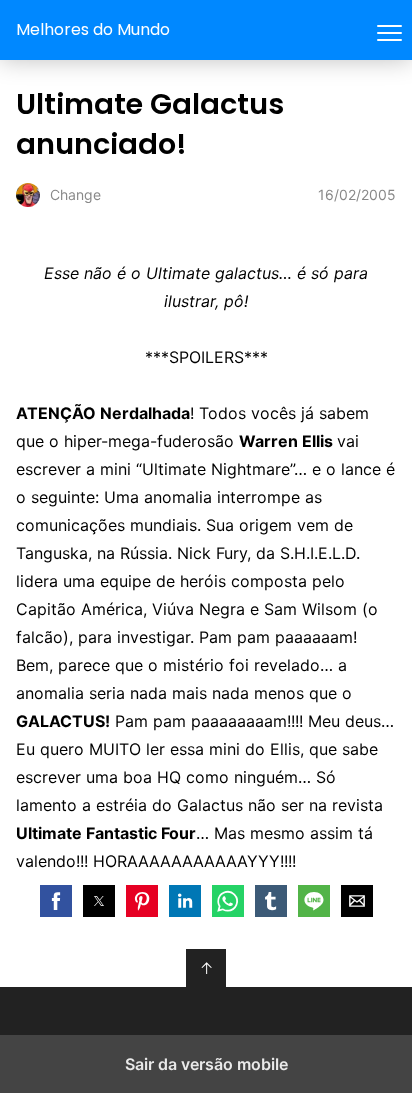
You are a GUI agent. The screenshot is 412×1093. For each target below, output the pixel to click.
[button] (56, 901)
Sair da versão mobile (206, 1064)
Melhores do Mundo (93, 29)
